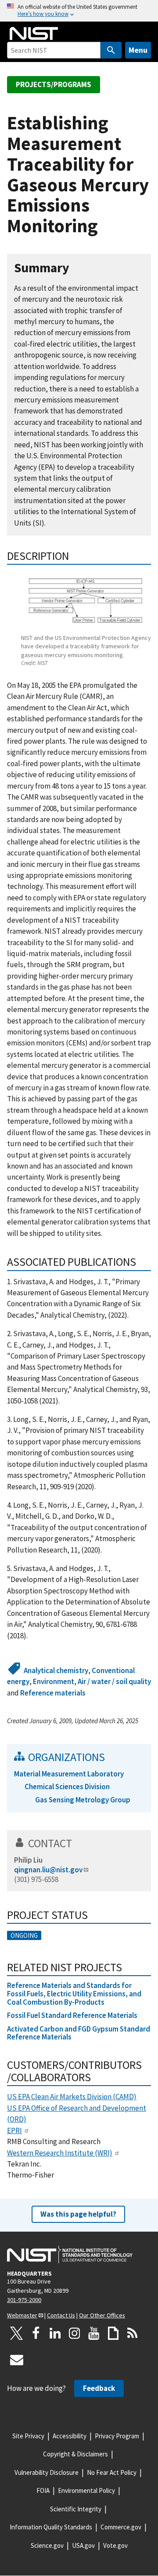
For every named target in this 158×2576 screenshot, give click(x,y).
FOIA (43, 2490)
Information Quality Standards (51, 2527)
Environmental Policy (86, 2490)
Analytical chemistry (56, 1670)
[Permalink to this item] (76, 268)
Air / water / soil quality (114, 1681)
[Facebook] (36, 2333)
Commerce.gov (121, 2527)
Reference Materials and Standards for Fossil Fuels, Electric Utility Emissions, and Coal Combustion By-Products (74, 1993)
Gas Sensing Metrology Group (83, 1800)
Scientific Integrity (76, 2509)
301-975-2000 (24, 2300)
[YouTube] (94, 2333)
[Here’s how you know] (79, 11)
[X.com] (17, 2333)
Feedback (99, 2388)
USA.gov (83, 2545)
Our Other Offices (102, 2315)
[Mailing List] (17, 2360)
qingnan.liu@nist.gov (48, 1870)
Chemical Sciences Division (67, 1787)
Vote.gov (115, 2545)
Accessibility (70, 2436)
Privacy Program (117, 2436)
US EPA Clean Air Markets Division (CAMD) (72, 2097)
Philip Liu (28, 1860)
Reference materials (53, 1693)
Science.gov (47, 2545)
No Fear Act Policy (112, 2472)
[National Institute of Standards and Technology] (70, 2254)
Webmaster (22, 2315)
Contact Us (61, 2315)
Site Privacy (28, 2436)
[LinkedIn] (55, 2333)
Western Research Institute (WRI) (60, 2153)
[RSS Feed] (133, 2333)
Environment (54, 1681)
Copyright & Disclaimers (75, 2454)
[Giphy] (113, 2333)
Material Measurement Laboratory (69, 1774)
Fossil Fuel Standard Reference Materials (72, 2015)
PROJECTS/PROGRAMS (54, 84)
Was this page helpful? (78, 2214)
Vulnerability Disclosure (47, 2472)
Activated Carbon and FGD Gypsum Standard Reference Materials (79, 2033)
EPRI (14, 2130)
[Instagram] (75, 2333)
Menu (138, 50)
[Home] (34, 33)
